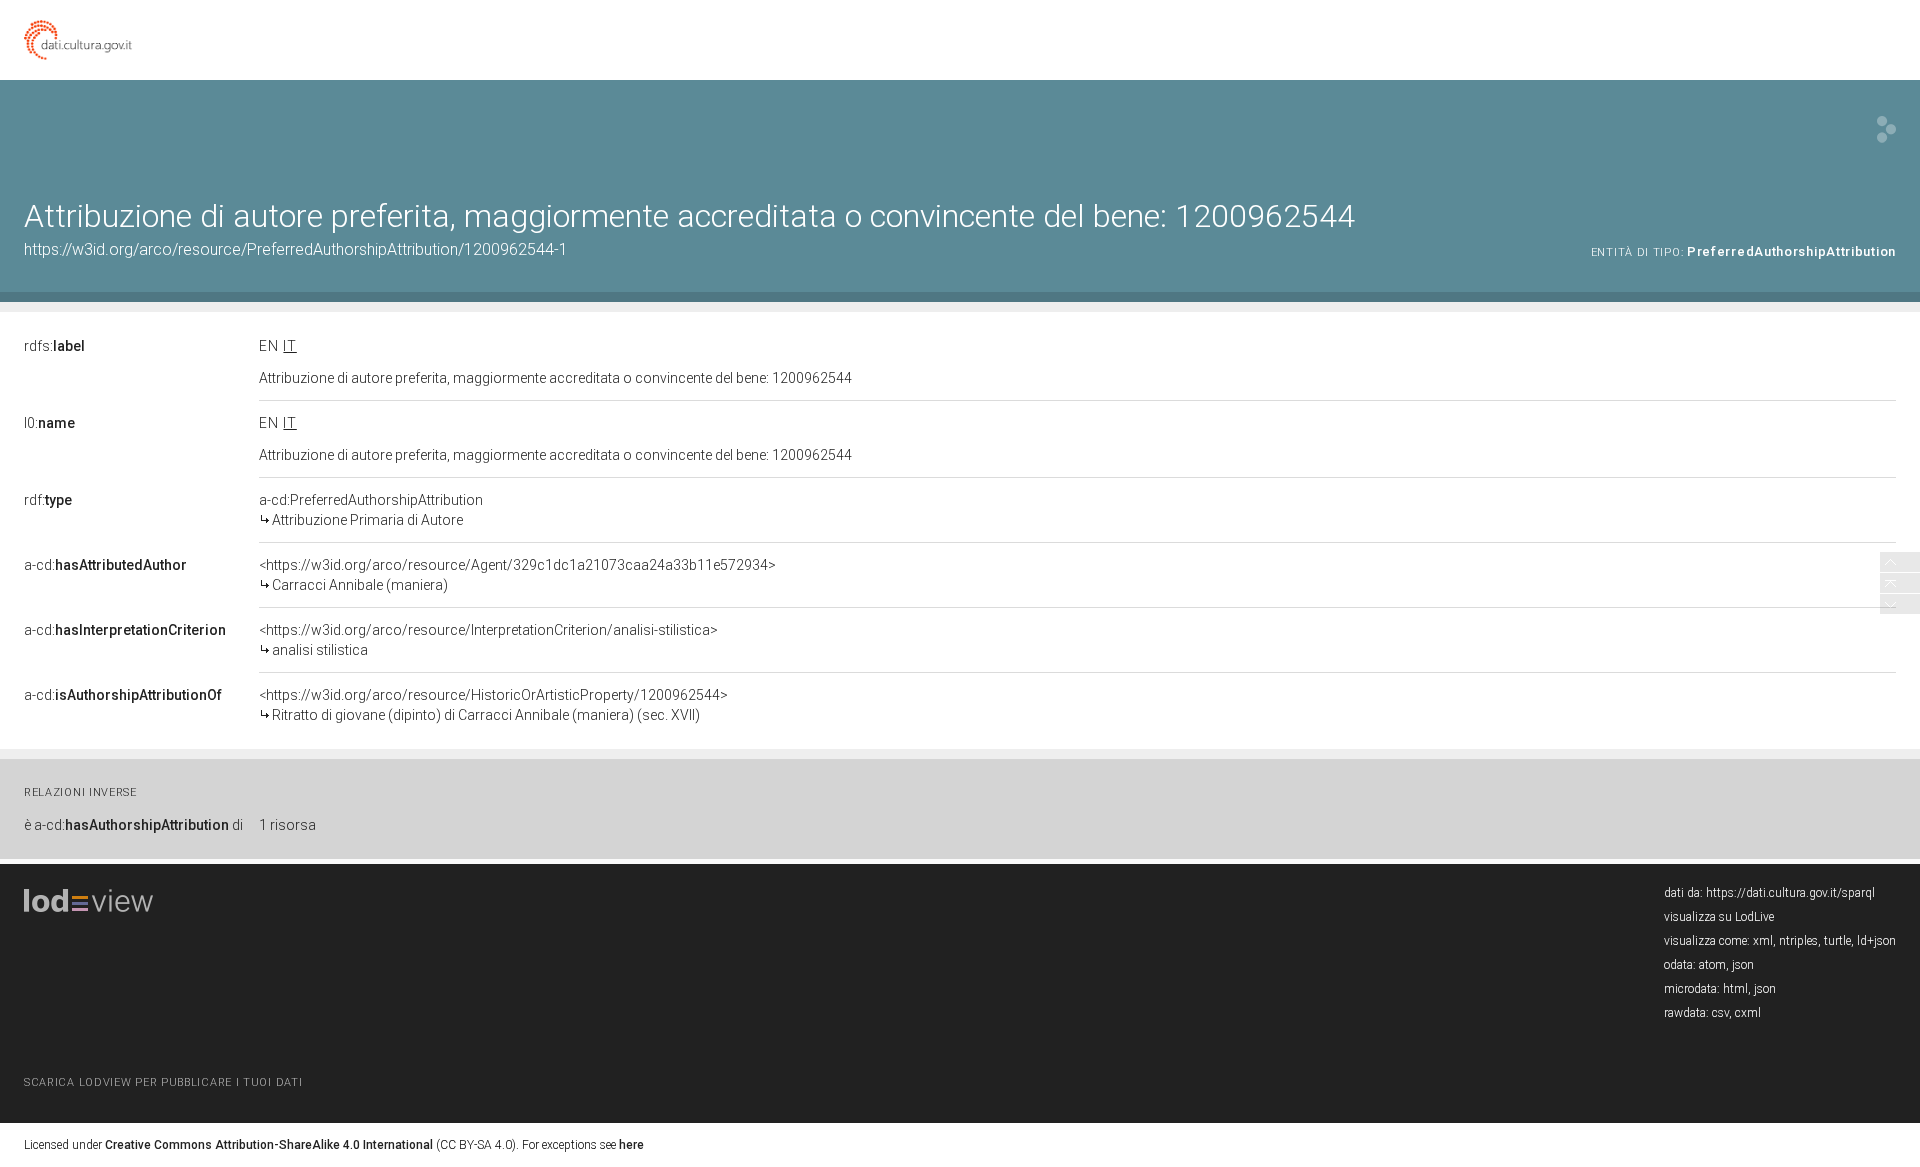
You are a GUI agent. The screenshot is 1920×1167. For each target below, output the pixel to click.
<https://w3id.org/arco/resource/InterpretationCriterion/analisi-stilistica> (488, 640)
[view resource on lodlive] (1886, 129)
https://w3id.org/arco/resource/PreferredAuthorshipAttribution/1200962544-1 (296, 249)
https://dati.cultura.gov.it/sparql (1790, 893)
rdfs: (54, 346)
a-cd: (105, 565)
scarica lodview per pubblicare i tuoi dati (163, 1082)
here (631, 1145)
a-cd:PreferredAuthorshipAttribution (371, 510)
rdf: (48, 500)
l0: (49, 423)
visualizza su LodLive (1719, 917)
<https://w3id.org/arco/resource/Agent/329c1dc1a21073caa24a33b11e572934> (517, 575)
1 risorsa (287, 825)
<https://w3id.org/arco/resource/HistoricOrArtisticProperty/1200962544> (493, 705)
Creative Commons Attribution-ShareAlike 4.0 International (269, 1145)
